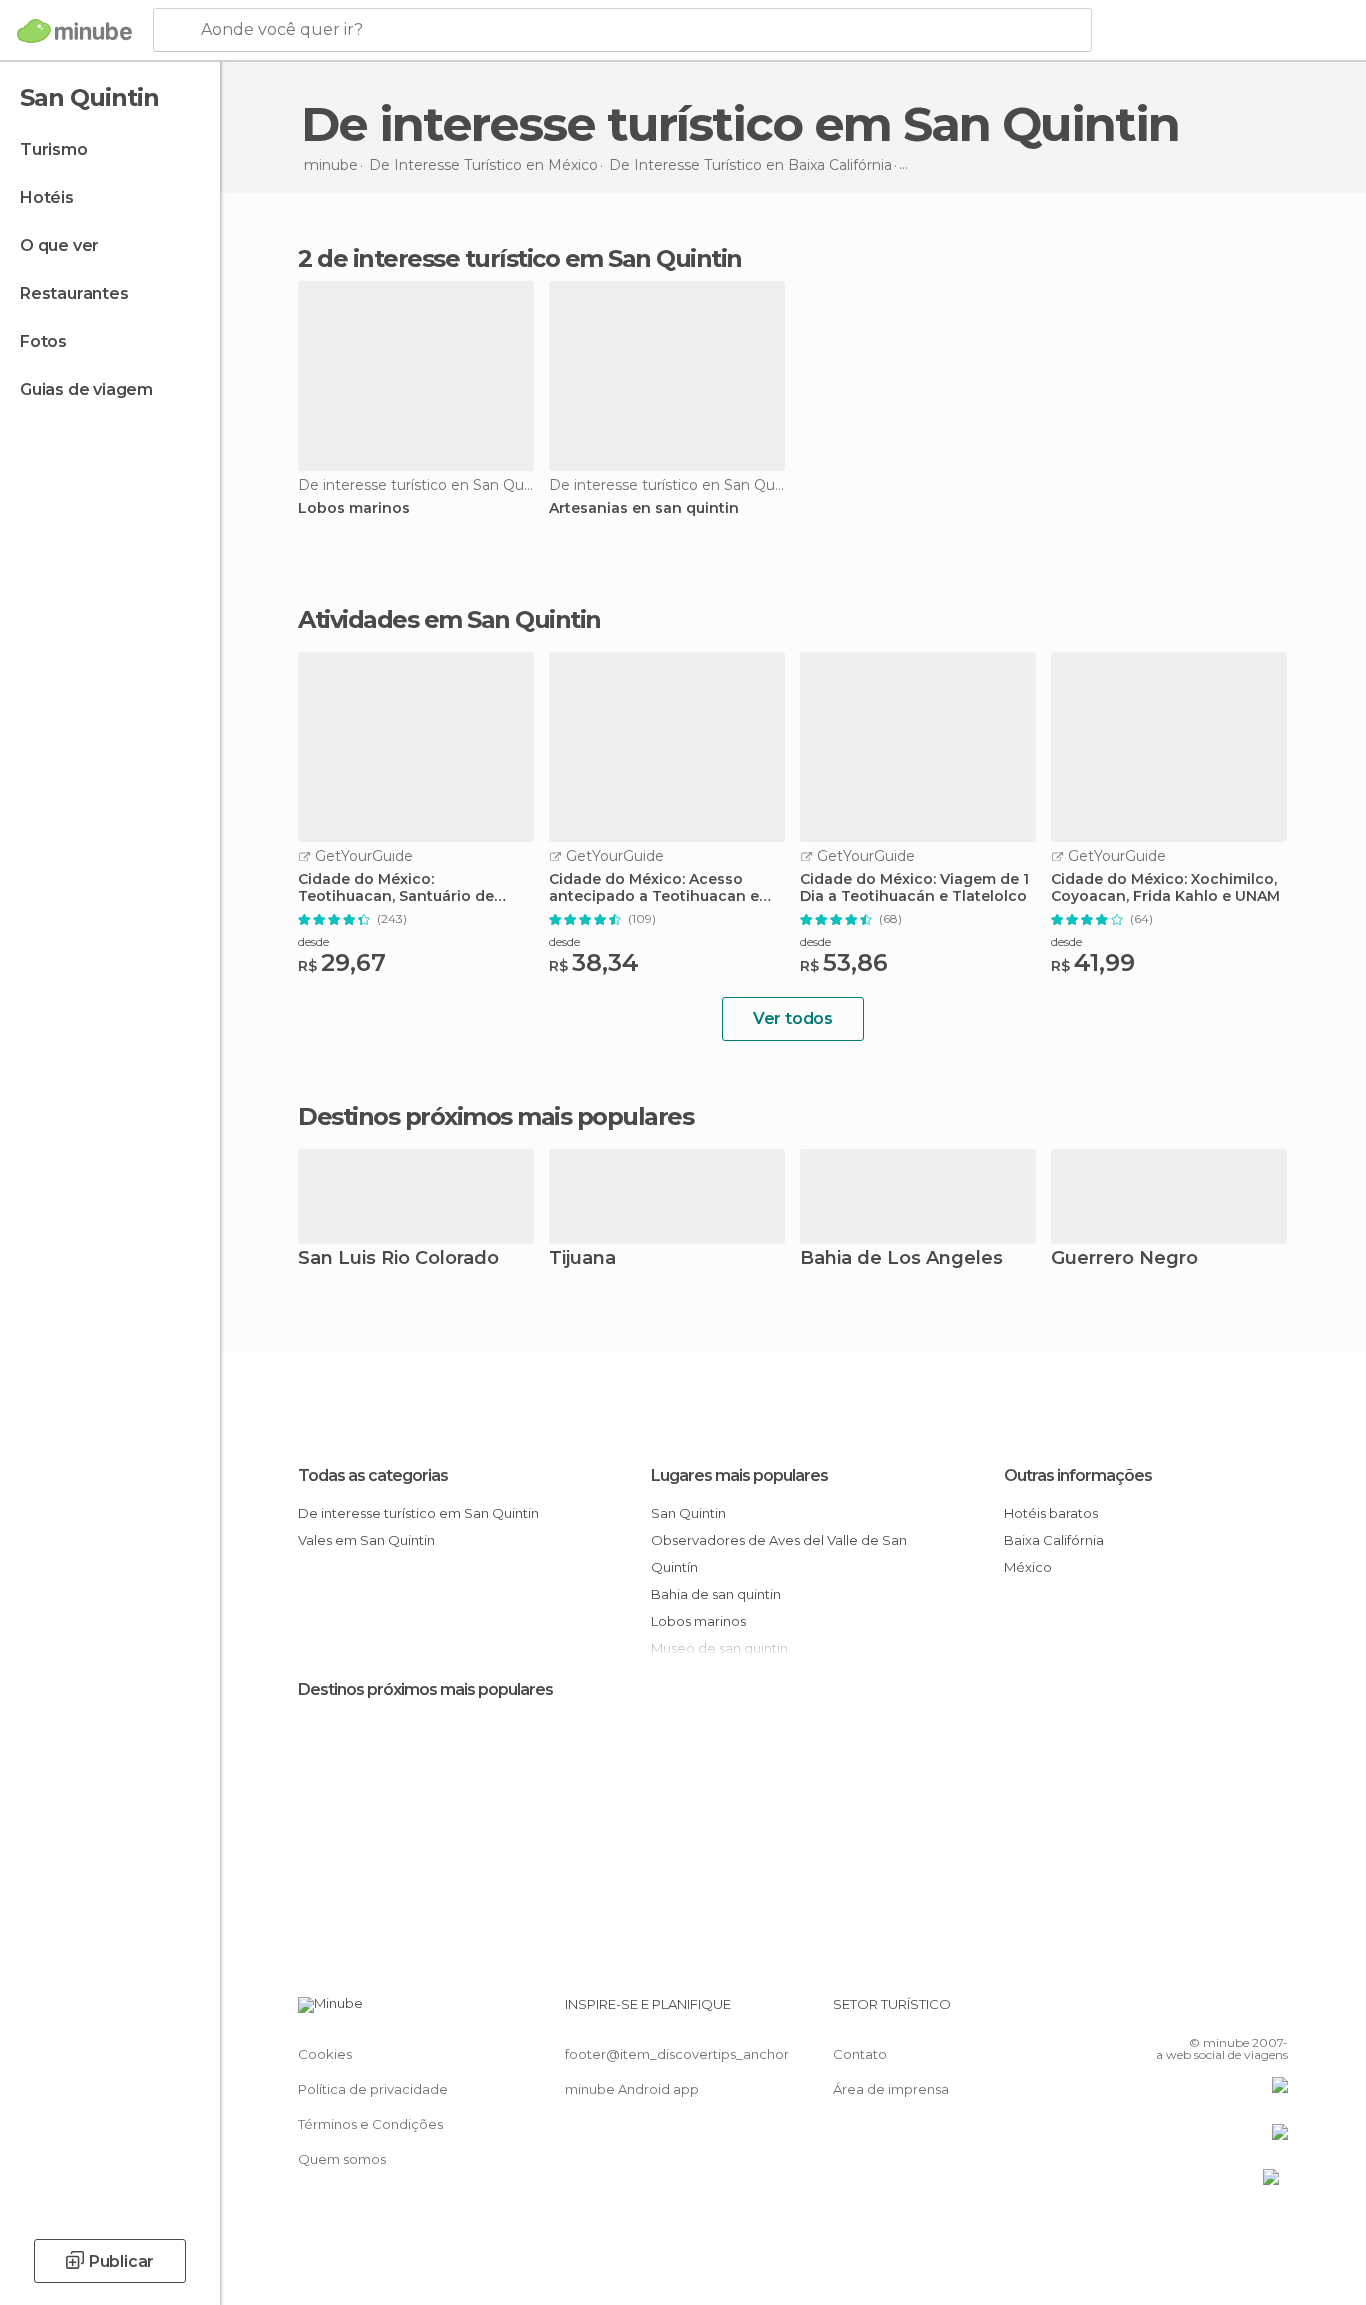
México (1028, 1567)
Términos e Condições (370, 2124)
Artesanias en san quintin (644, 508)
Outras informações (1078, 1475)
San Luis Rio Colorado (398, 1259)
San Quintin (688, 1513)
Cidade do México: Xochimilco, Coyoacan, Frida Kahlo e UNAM (1165, 888)
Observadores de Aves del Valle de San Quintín (779, 1553)
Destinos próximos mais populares (495, 1117)
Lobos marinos (354, 508)
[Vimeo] (1240, 2012)
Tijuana (582, 1259)
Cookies (325, 2054)
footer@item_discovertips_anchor (677, 2054)
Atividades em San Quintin (449, 620)
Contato (860, 2054)
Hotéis (47, 197)
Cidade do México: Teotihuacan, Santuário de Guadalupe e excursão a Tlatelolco (396, 888)
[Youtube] (1273, 2012)
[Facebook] (1174, 2012)
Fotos (43, 341)
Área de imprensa (891, 2089)
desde (313, 941)
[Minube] (74, 31)
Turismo (54, 149)
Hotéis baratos (1051, 1513)
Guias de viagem (86, 389)
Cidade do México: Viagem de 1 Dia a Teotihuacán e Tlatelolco (914, 888)
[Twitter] (1207, 2012)
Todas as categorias (373, 1475)
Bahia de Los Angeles (901, 1259)
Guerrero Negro (1124, 1259)
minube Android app (632, 2089)
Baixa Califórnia (1054, 1540)
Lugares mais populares (739, 1475)
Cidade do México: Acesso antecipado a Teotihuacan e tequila (654, 888)
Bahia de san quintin (716, 1594)
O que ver (59, 245)
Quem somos (342, 2159)
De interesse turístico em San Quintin (418, 1513)
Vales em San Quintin (366, 1540)
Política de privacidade (373, 2089)
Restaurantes (74, 293)
